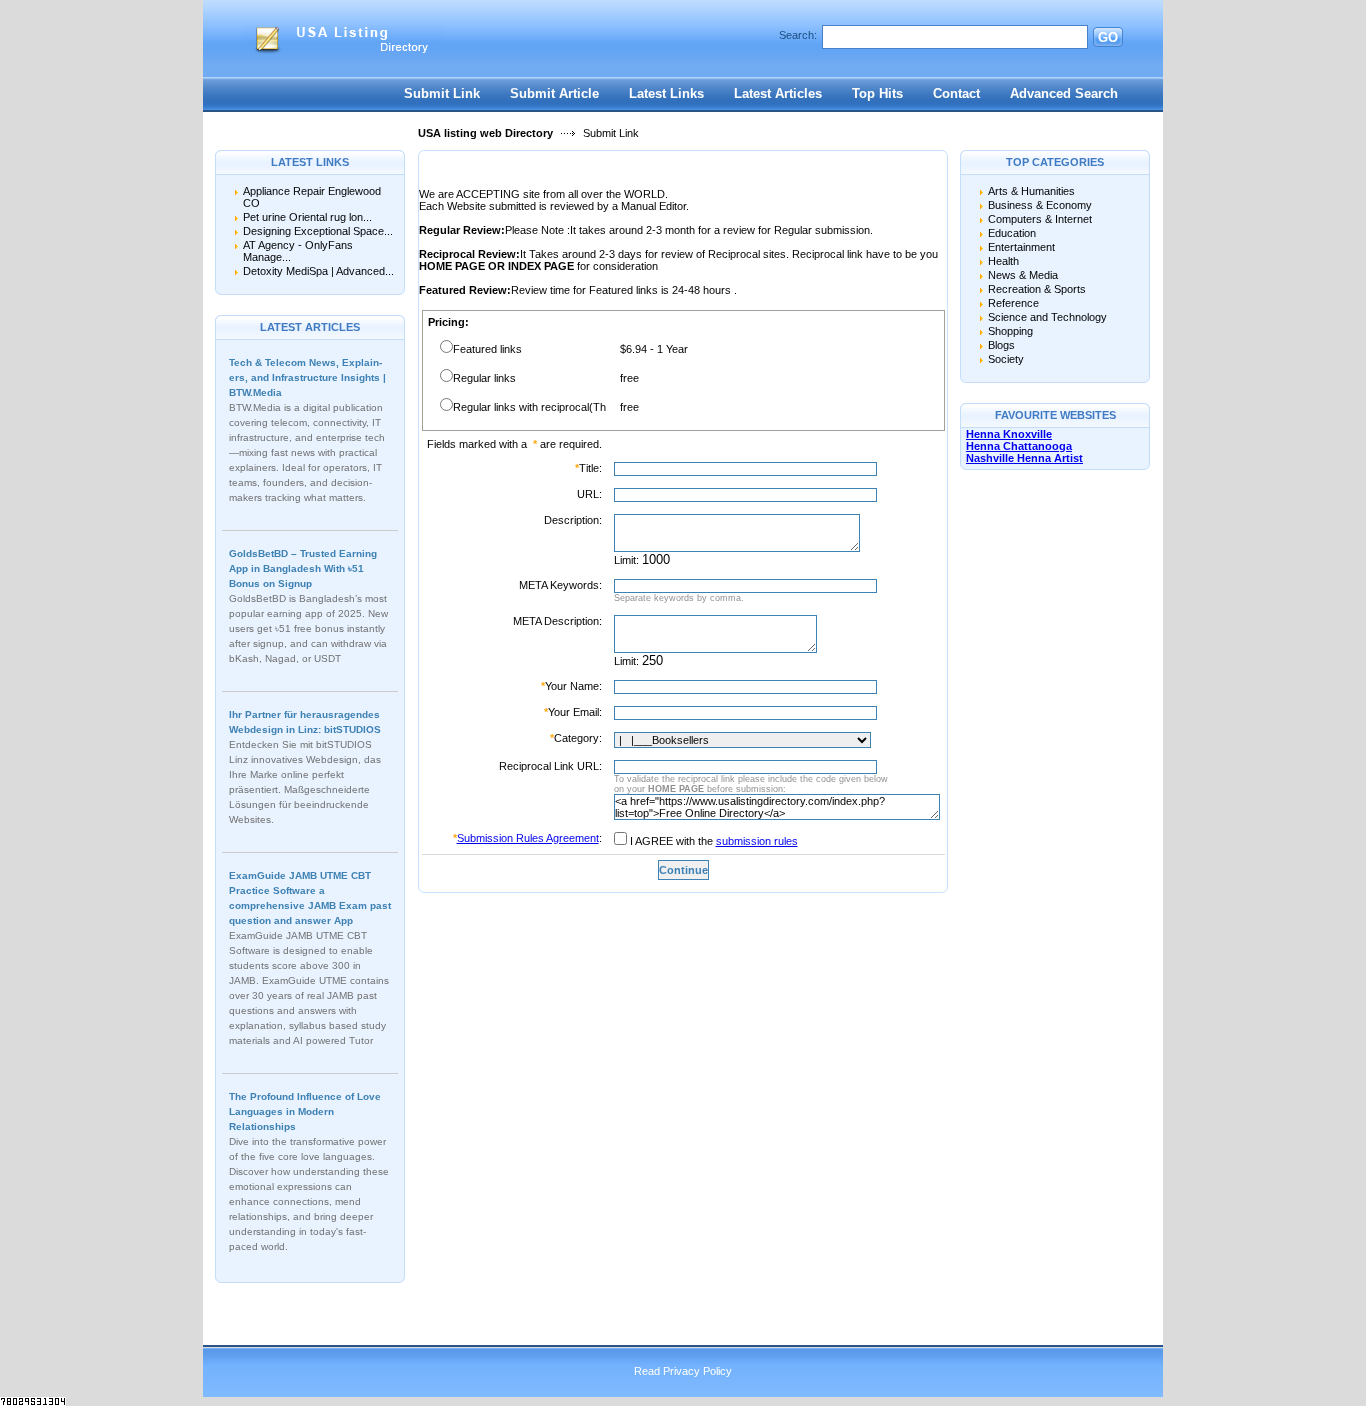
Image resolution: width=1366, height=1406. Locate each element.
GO (1108, 37)
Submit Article (554, 93)
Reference (1013, 303)
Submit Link (442, 93)
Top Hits (877, 93)
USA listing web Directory (485, 133)
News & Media (1023, 275)
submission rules (757, 841)
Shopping (1010, 331)
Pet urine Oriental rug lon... (307, 217)
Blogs (1001, 345)
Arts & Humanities (1031, 191)
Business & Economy (1040, 205)
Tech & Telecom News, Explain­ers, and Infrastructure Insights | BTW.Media (307, 377)
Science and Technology (1047, 317)
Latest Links (666, 93)
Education (1012, 233)
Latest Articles (778, 93)
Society (1006, 359)
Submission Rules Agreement (528, 838)
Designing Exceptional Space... (318, 231)
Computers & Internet (1040, 219)
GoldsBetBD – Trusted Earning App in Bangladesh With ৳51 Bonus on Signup (303, 568)
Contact (956, 93)
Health (1003, 261)
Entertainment (1021, 247)
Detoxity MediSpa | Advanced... (318, 271)
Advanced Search (1064, 93)
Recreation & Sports (1037, 289)
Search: (798, 35)
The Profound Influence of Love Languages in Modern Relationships (305, 1111)
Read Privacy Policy (683, 1371)
